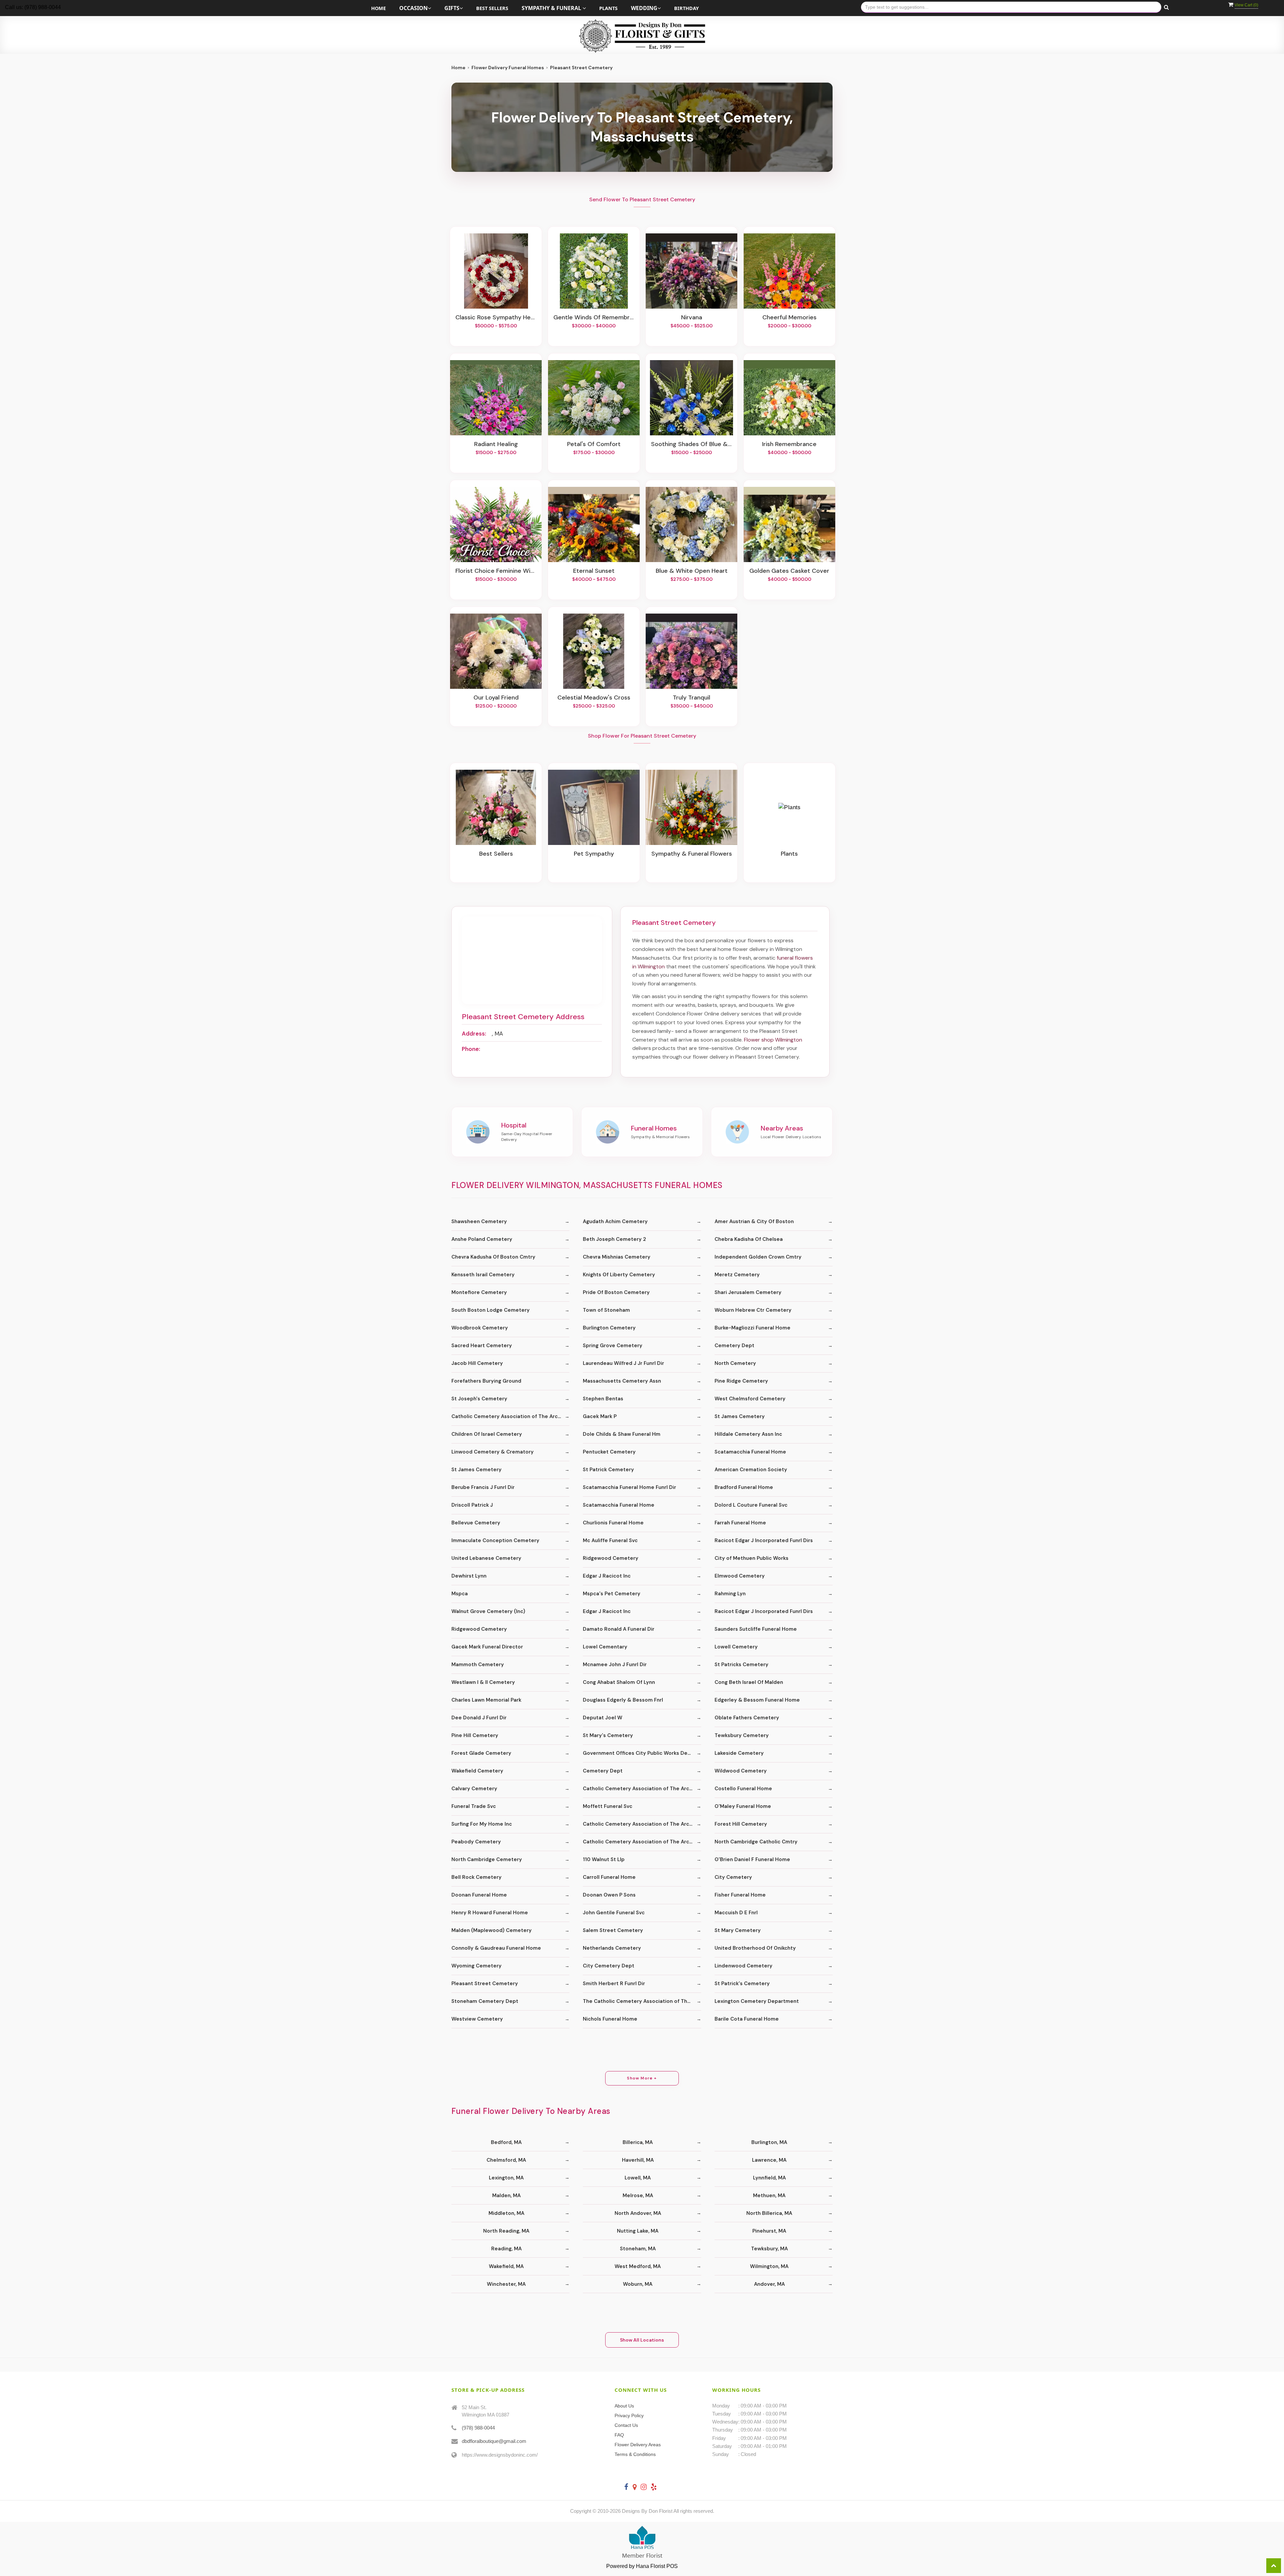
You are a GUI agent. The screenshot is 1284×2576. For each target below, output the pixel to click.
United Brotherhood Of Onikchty (755, 1948)
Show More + (642, 2078)
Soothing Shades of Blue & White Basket (691, 444)
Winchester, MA (506, 2284)
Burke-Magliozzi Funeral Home (753, 1328)
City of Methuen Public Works (752, 1558)
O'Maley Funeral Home (743, 1806)
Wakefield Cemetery (477, 1771)
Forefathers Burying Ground (486, 1381)
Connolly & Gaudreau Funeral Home (496, 1948)
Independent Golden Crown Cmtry (758, 1257)
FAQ (619, 2435)
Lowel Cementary (605, 1647)
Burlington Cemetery (609, 1328)
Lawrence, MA (769, 2160)
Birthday (686, 8)
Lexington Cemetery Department (757, 2001)
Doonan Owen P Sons (609, 1895)
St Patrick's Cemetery (742, 1983)
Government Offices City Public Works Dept (638, 1753)
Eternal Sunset (594, 571)
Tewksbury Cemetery (742, 1735)
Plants (608, 8)
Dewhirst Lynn (469, 1576)
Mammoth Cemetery (478, 1665)
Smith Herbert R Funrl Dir (614, 1983)
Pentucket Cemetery (609, 1452)
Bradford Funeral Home (744, 1487)
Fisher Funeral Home (740, 1895)
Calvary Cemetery (474, 1789)
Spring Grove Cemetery (613, 1346)
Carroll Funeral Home (609, 1877)
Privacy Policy (629, 2416)
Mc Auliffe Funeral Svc (610, 1540)
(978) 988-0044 (478, 2428)
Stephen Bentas (603, 1399)
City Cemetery (733, 1877)
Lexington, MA (506, 2178)
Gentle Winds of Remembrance (594, 318)
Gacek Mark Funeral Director (487, 1647)
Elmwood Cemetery (740, 1576)
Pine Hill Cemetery (475, 1735)
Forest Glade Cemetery (481, 1753)
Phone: (471, 1049)
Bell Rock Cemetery (476, 1877)
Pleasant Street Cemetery (485, 1983)
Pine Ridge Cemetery (741, 1381)
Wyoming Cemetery (476, 1966)
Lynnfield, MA (769, 2178)
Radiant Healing (496, 444)
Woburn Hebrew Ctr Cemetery (753, 1310)
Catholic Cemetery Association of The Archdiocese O (510, 1416)
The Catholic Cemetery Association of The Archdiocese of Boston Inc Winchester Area (642, 2001)
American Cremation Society (751, 1470)
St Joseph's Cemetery (479, 1399)
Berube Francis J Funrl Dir (483, 1487)
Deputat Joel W (603, 1718)
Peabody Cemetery (476, 1842)
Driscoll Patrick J (472, 1505)
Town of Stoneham (606, 1310)
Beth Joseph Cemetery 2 (614, 1239)
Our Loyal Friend (496, 698)
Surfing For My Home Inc (482, 1824)
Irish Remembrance (789, 444)
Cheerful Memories (789, 318)
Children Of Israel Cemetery (487, 1434)
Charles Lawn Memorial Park (486, 1700)
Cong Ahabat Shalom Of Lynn (619, 1682)
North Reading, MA (506, 2231)
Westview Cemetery (477, 2019)
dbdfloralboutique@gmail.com (494, 2441)
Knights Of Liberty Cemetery (619, 1275)
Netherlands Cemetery (612, 1948)
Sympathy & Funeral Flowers (692, 854)
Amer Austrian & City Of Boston (754, 1221)
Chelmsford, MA (506, 2160)
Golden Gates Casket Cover (789, 571)
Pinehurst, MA (769, 2231)
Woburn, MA (638, 2284)
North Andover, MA (638, 2213)
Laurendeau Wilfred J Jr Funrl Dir (623, 1363)
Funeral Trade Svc (474, 1806)
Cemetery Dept (734, 1346)
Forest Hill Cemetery (741, 1824)
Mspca (460, 1594)
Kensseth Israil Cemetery (483, 1275)
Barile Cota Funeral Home (747, 2019)
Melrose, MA (638, 2195)
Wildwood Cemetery (741, 1771)
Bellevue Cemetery (476, 1523)
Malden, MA (506, 2195)
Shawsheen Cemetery (479, 1221)
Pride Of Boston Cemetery (616, 1292)
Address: (474, 1034)
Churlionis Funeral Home (613, 1523)
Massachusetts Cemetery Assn (622, 1381)
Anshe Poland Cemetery (482, 1239)
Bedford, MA (506, 2142)
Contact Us (626, 2425)
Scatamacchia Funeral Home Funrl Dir (629, 1487)
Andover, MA (769, 2284)
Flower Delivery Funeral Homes (508, 68)
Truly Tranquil (691, 698)
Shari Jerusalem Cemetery (748, 1292)
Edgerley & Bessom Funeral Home (757, 1700)
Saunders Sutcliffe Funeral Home (756, 1629)
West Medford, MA (638, 2266)
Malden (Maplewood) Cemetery (492, 1930)
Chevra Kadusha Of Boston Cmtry (493, 1257)
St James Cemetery (740, 1416)
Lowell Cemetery (736, 1647)
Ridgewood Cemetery (611, 1558)
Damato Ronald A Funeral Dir (619, 1629)
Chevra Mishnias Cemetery (617, 1257)
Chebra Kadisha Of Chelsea (749, 1239)
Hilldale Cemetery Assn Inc (748, 1434)
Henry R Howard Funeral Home (490, 1913)
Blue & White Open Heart (692, 571)
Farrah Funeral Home (740, 1523)
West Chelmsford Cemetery (750, 1399)
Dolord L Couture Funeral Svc (751, 1505)
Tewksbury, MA (769, 2249)
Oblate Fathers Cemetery (747, 1718)
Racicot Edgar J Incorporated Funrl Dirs (764, 1540)
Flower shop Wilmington (773, 1040)
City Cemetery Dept (609, 1966)
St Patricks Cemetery (741, 1665)
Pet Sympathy (594, 854)
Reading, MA (506, 2249)
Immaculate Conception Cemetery (495, 1540)
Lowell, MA (638, 2178)
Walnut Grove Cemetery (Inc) (488, 1611)
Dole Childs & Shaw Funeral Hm (622, 1434)
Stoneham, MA (638, 2249)
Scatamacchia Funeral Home (750, 1452)
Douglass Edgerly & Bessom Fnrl (623, 1700)
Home (379, 8)
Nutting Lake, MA (638, 2231)
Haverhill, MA (638, 2160)
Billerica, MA (638, 2142)
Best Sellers (492, 8)
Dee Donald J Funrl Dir (479, 1718)
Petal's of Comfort (594, 444)
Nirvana (692, 318)
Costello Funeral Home (743, 1789)
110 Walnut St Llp (604, 1859)
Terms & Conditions (635, 2454)
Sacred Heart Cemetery (482, 1346)
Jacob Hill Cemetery (477, 1363)
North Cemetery (735, 1363)
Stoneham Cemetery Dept (485, 2001)
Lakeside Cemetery (739, 1753)
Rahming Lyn (730, 1594)
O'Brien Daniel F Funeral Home (752, 1859)
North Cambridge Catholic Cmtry (756, 1842)
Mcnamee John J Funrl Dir (615, 1665)
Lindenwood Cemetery (743, 1966)
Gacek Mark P (600, 1416)
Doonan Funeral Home (479, 1895)
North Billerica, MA (769, 2213)
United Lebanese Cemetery (486, 1558)
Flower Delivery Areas (638, 2445)
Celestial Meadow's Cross (594, 698)
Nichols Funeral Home (610, 2019)
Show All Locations (642, 2340)
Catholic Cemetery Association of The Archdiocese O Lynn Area (642, 1824)
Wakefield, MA (506, 2266)
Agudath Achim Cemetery (615, 1221)
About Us (624, 2406)
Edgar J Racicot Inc (607, 1576)
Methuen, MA (769, 2195)
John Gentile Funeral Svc (614, 1913)
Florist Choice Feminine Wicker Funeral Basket (496, 571)
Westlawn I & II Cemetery (483, 1682)
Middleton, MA (506, 2213)
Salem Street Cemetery (613, 1930)
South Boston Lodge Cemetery (491, 1310)
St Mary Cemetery (738, 1930)
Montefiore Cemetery (479, 1292)
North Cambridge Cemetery (487, 1859)
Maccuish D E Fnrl (736, 1913)
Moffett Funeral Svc (608, 1806)
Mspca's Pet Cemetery (612, 1594)
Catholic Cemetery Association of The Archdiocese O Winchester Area (642, 1789)
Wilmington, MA (769, 2266)
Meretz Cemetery (737, 1275)
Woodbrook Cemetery (480, 1328)
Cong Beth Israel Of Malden (749, 1682)
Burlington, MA (769, 2142)
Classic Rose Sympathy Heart (496, 318)
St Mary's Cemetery (608, 1735)
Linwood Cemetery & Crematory (493, 1452)
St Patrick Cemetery (608, 1470)
